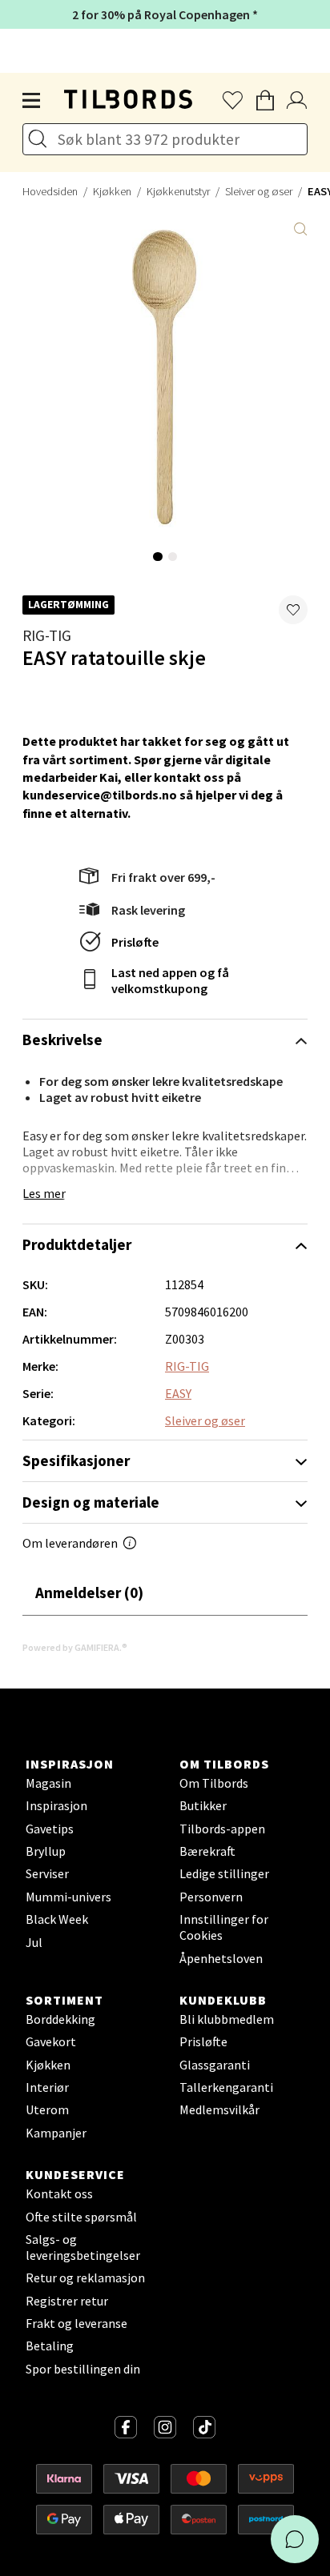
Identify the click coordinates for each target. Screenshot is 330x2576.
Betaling (50, 2346)
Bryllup (46, 1851)
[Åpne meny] (32, 101)
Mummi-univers (68, 1897)
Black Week (57, 1919)
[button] (293, 610)
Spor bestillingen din (83, 2369)
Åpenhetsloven (221, 1958)
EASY (178, 1393)
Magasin (48, 1783)
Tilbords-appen (222, 1829)
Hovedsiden (50, 191)
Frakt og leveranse (76, 2323)
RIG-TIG (47, 635)
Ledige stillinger (224, 1873)
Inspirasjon (56, 1805)
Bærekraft (207, 1851)
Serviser (47, 1873)
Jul (34, 1942)
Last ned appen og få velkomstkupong (170, 980)
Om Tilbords (214, 1783)
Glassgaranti (215, 2065)
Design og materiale (91, 1502)
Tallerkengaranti (226, 2087)
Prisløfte (135, 942)
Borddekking (60, 2019)
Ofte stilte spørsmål (81, 2217)
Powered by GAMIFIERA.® (75, 1647)
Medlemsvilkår (219, 2109)
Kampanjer (56, 2133)
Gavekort (51, 2041)
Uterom (47, 2109)
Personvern (211, 1897)
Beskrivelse (62, 1040)
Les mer (44, 1193)
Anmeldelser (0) (89, 1592)
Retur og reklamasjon (85, 2278)
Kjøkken (112, 191)
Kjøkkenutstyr (178, 191)
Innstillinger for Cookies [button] (224, 1927)
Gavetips (50, 1829)
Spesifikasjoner (76, 1460)
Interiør (47, 2087)
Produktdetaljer (77, 1244)
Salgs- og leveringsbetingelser (83, 2247)
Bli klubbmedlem (227, 2019)
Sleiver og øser (259, 191)
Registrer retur (67, 2301)
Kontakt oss (59, 2193)
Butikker (203, 1805)
